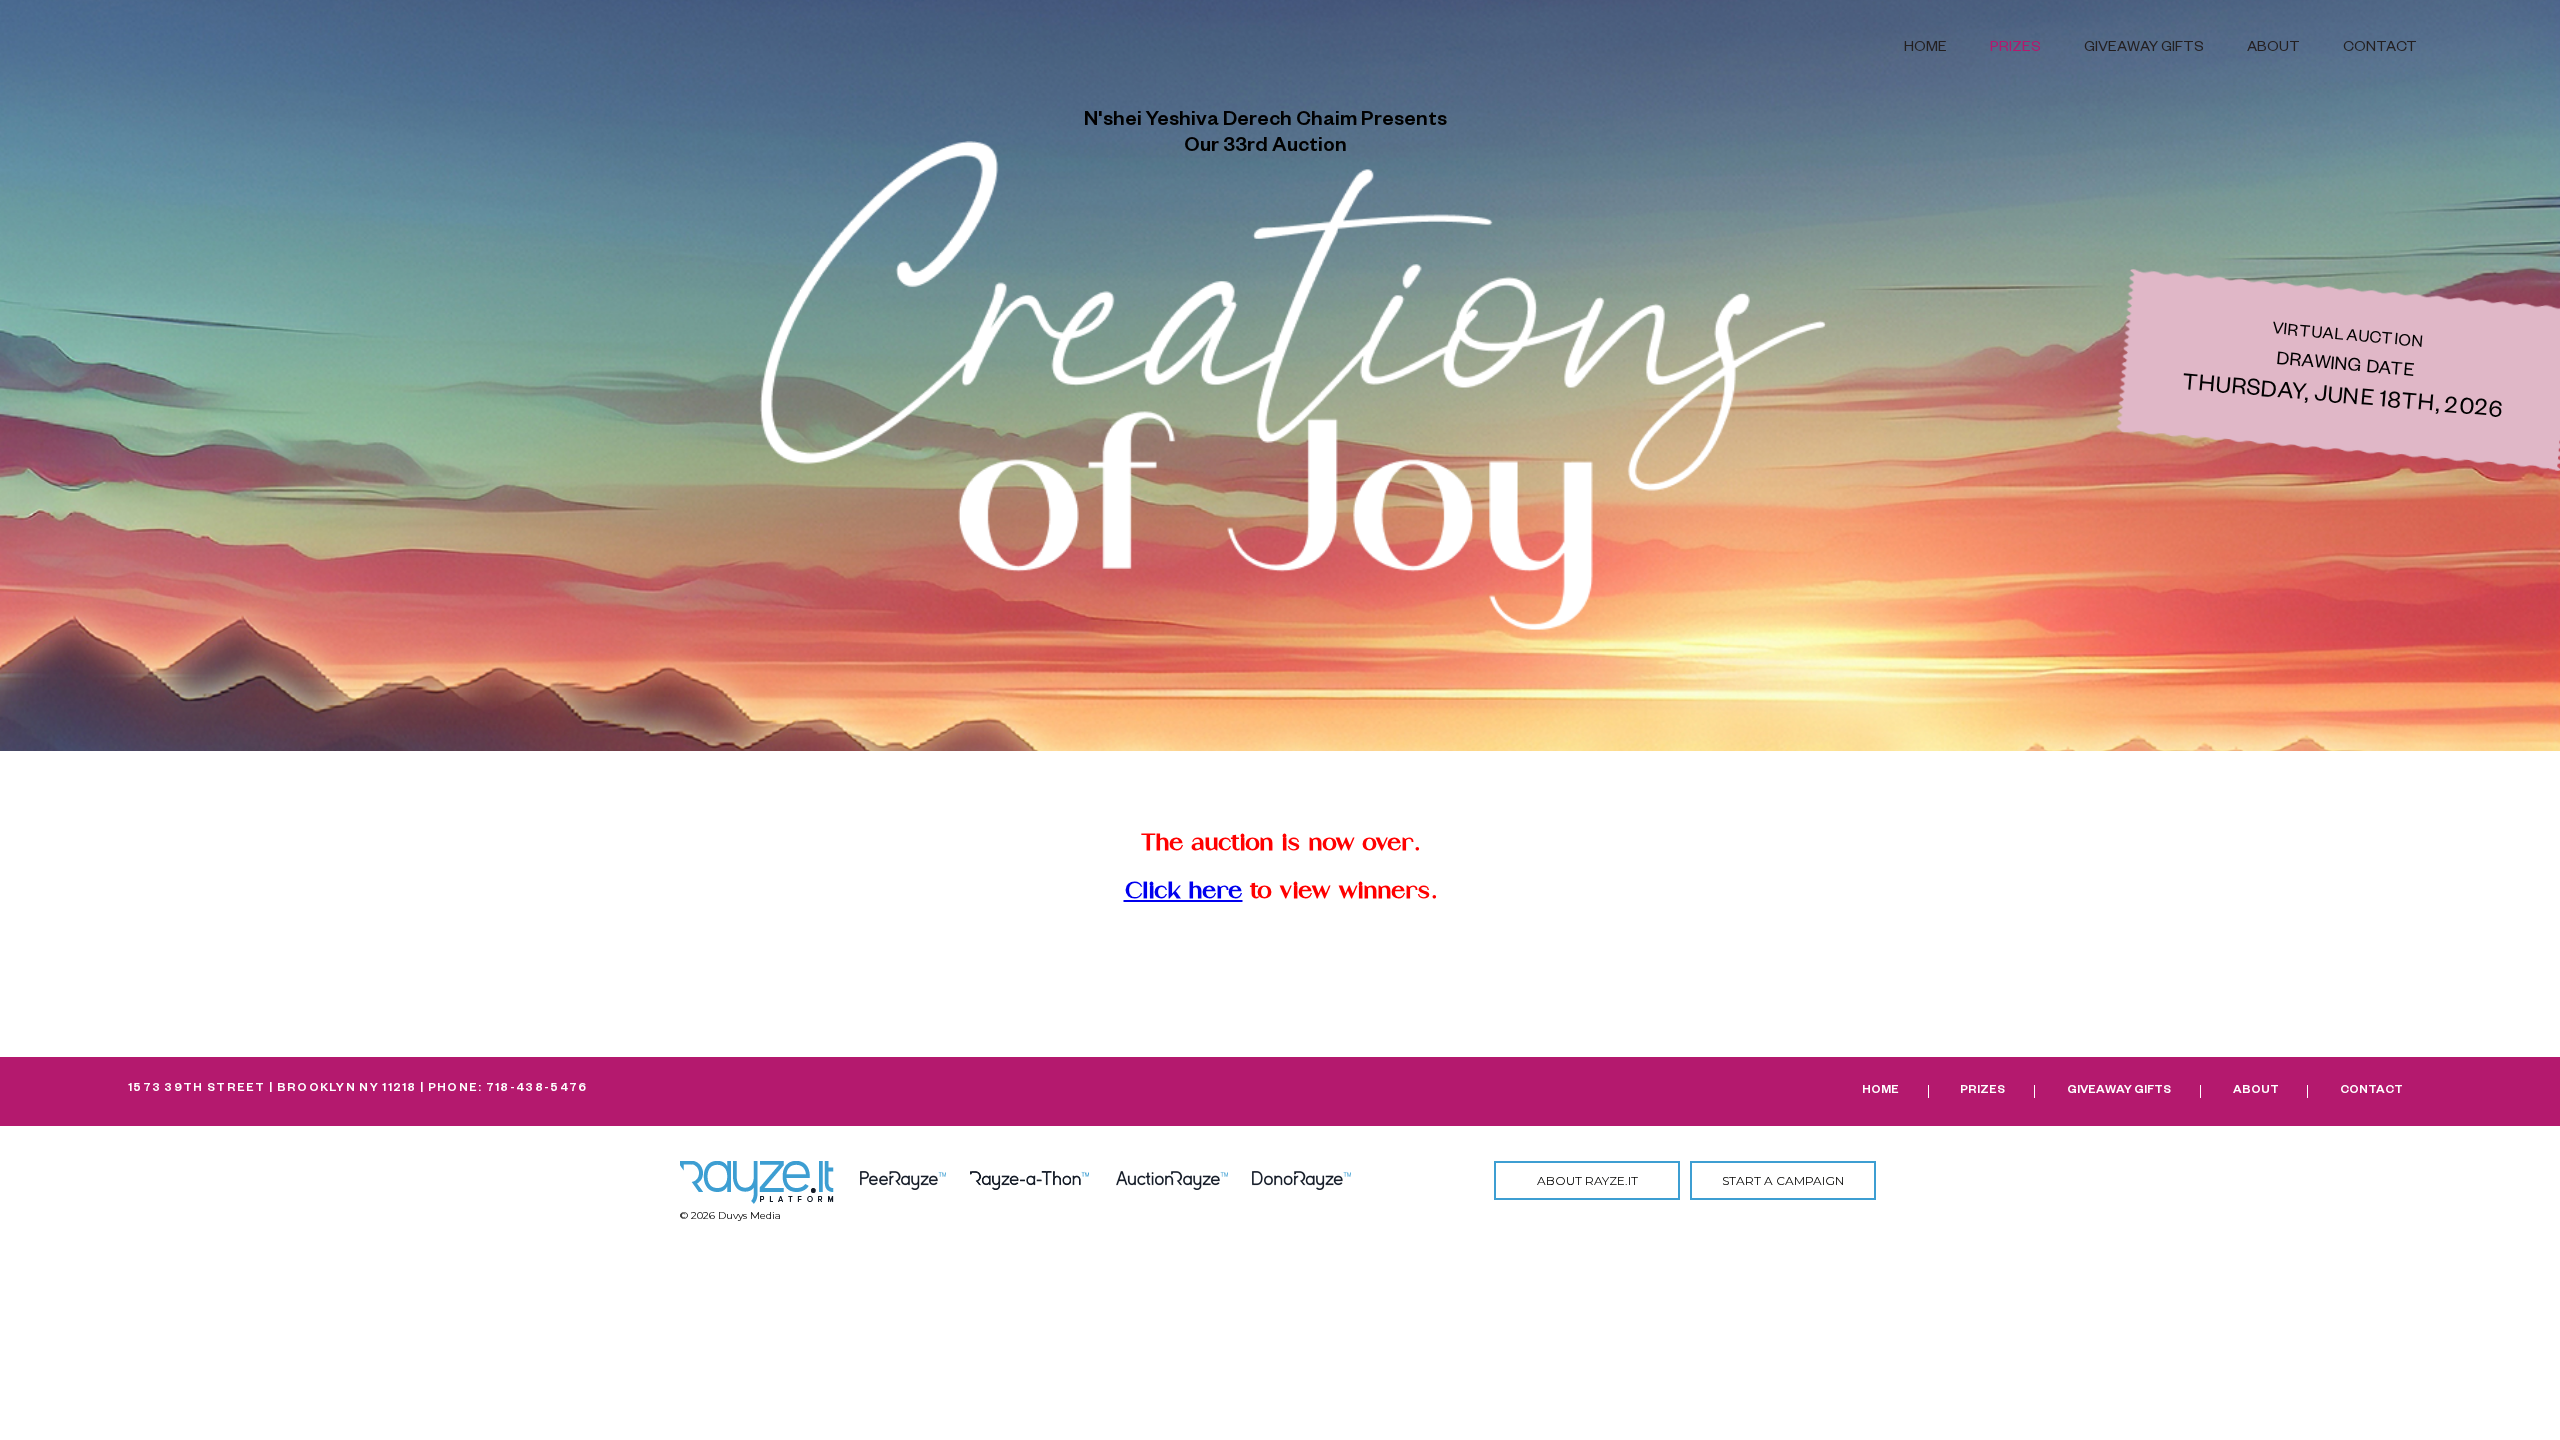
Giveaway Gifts (2144, 49)
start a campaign (1783, 1180)
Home (1925, 49)
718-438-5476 (537, 1089)
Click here (1183, 890)
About (2273, 49)
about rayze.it (1587, 1180)
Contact (2380, 49)
